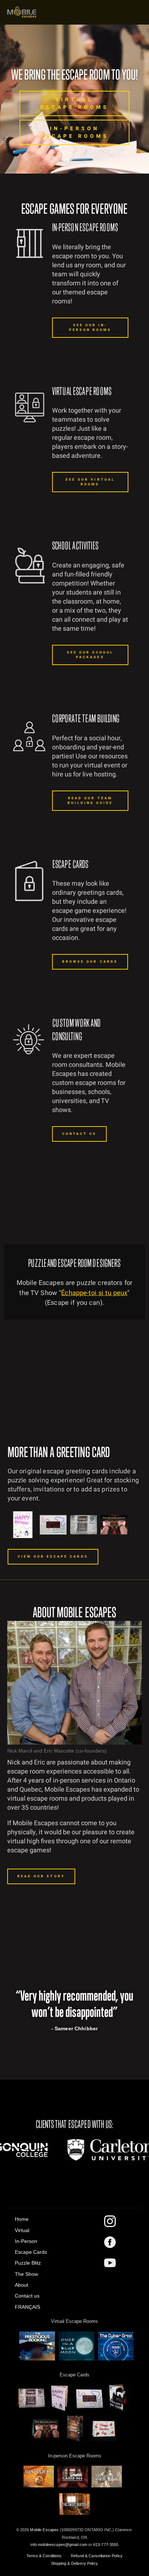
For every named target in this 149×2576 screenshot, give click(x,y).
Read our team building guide (90, 801)
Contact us (27, 2296)
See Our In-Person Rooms (90, 328)
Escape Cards (31, 2252)
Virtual (22, 2230)
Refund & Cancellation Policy (97, 2556)
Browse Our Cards (90, 962)
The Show (26, 2274)
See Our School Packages (90, 655)
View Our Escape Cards (53, 1557)
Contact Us (80, 1134)
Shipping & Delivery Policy (74, 2563)
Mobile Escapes (44, 2530)
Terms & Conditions (44, 2556)
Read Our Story (41, 1876)
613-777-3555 (106, 2545)
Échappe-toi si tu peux (94, 1293)
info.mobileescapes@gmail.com (59, 2545)
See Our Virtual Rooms (90, 482)
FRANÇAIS (27, 2307)
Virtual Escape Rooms (75, 103)
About (22, 2285)
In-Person (26, 2241)
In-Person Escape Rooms (75, 132)
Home (22, 2219)
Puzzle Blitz (28, 2263)
